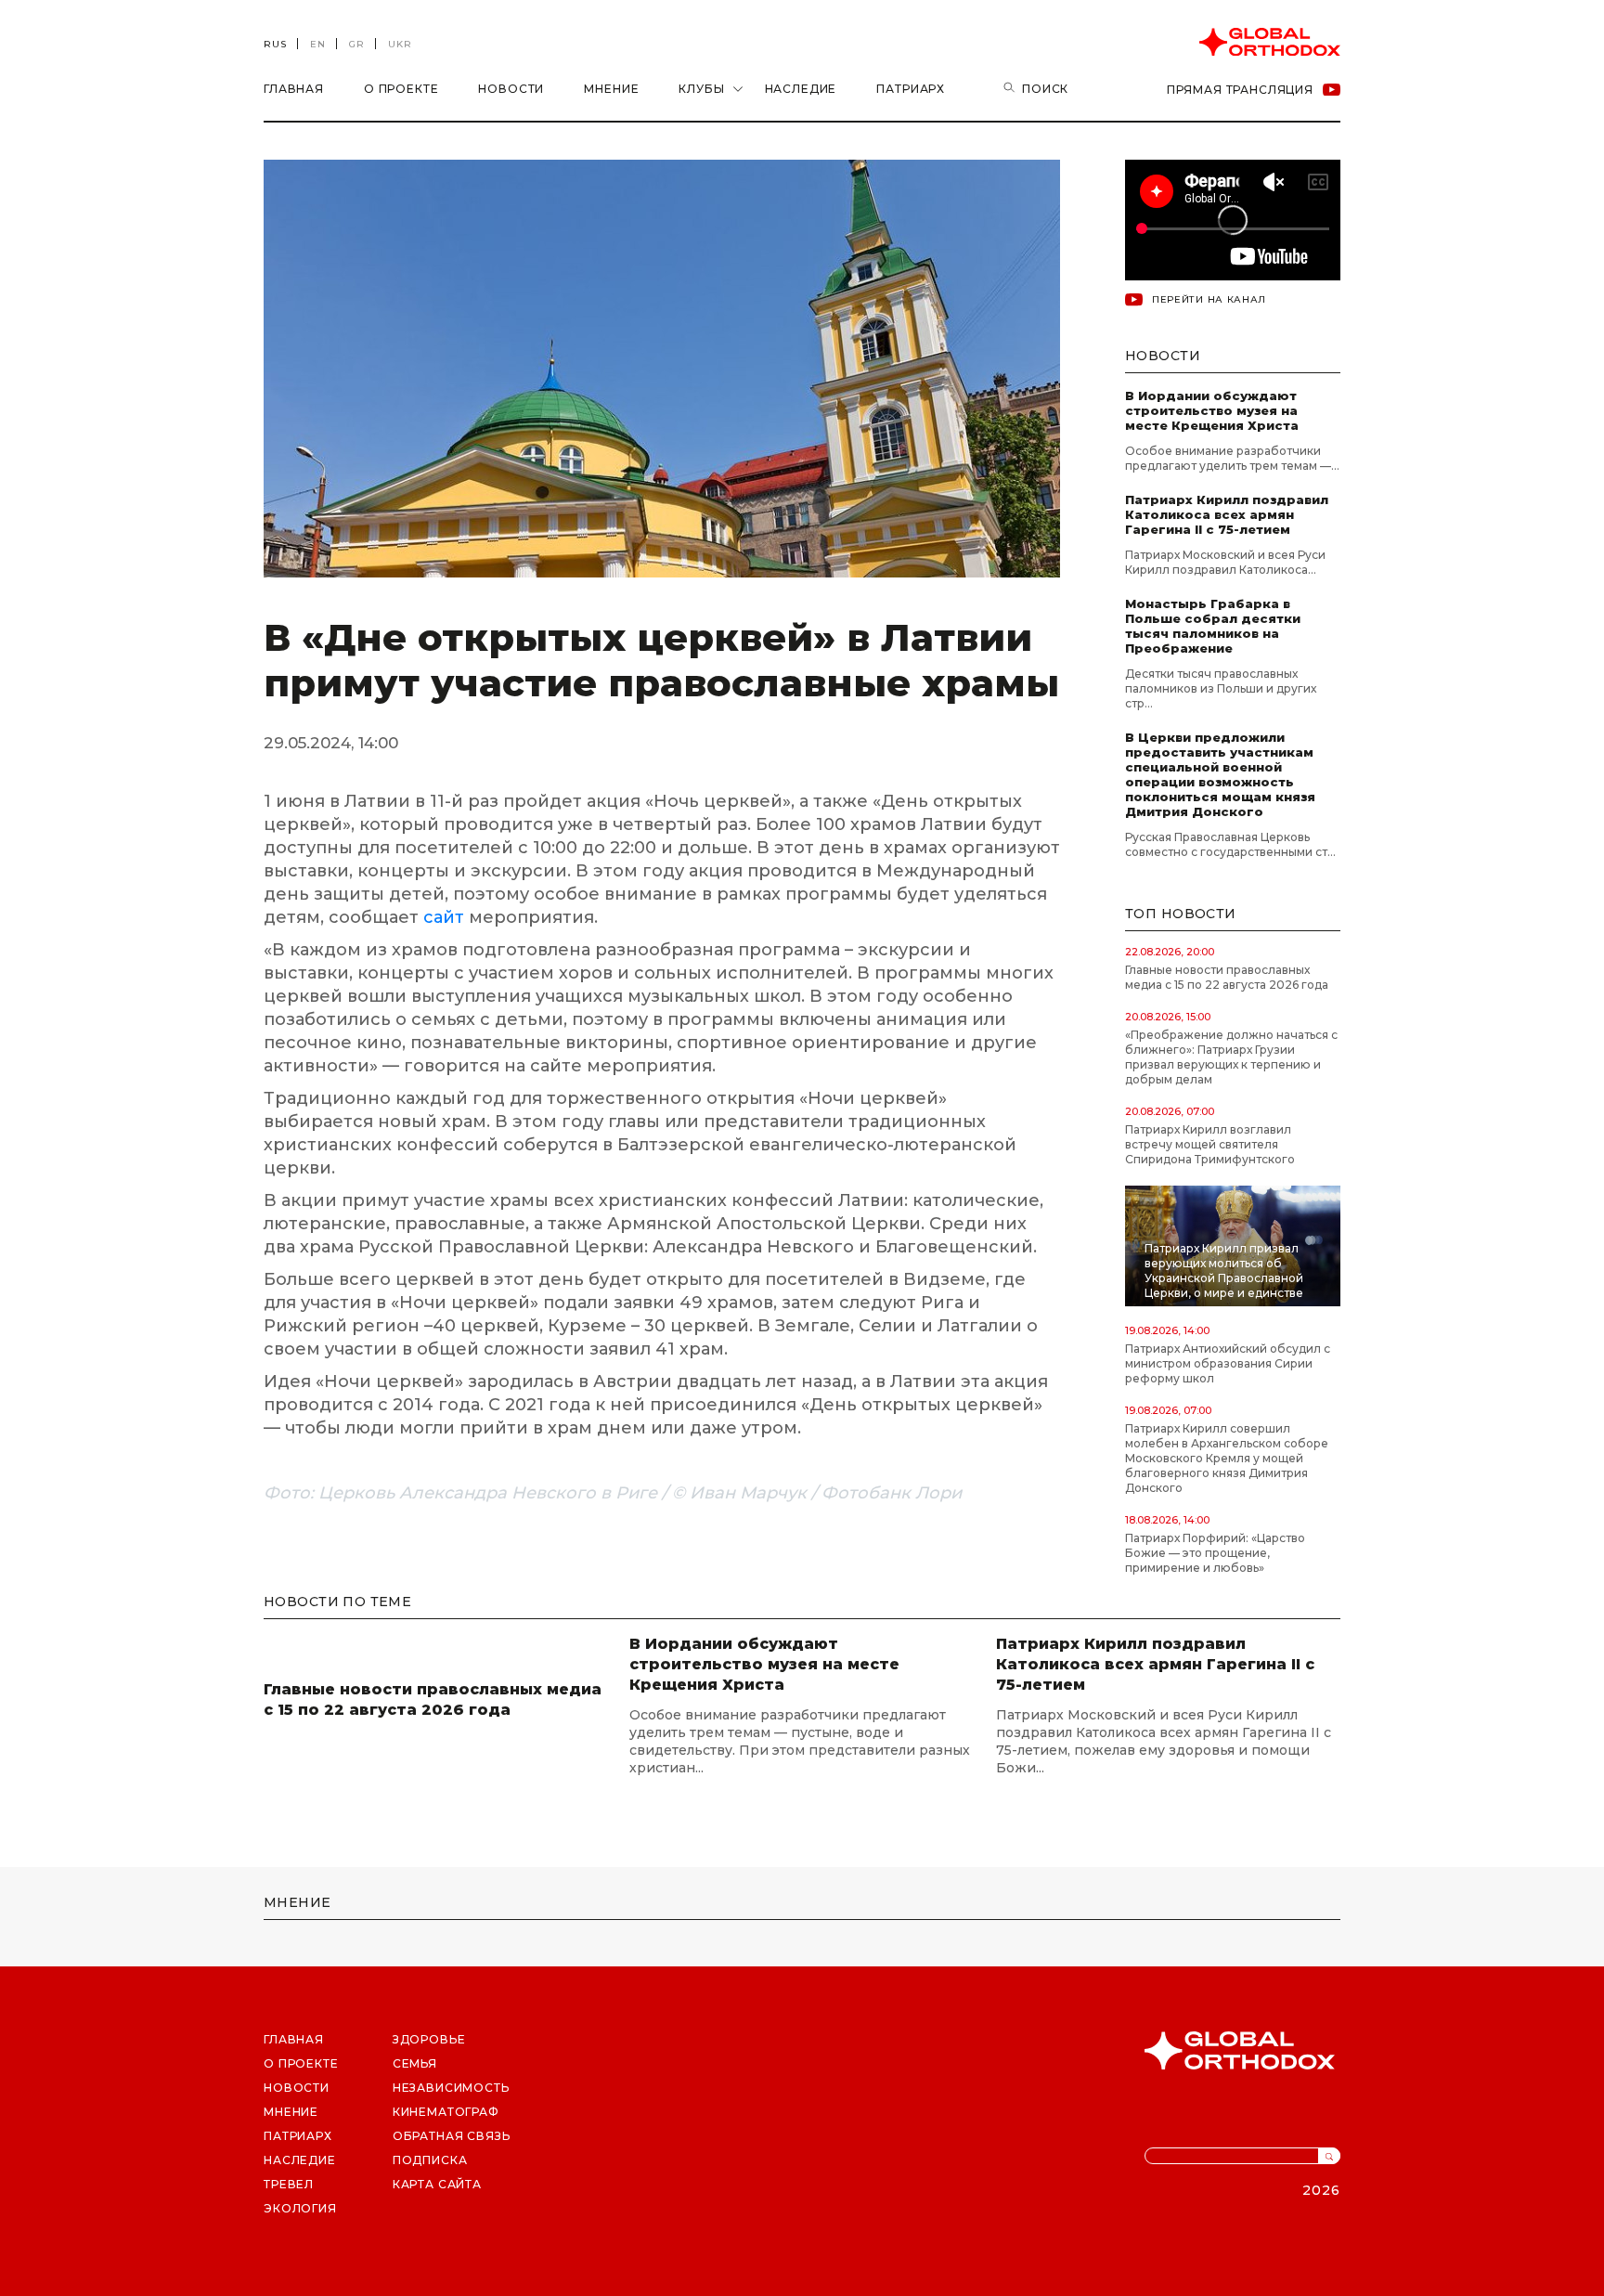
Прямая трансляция (1240, 90)
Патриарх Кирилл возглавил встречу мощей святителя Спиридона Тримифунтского (1210, 1144)
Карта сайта (437, 2184)
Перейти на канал (1209, 299)
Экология (300, 2208)
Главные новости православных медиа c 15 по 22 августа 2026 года (1227, 977)
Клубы (701, 89)
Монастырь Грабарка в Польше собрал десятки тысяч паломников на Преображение (1213, 626)
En (318, 44)
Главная (294, 89)
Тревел (289, 2184)
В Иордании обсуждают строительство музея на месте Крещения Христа (1212, 410)
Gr (357, 44)
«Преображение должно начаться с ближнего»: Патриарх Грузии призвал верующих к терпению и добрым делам (1231, 1057)
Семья (415, 2063)
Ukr (400, 44)
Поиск (1045, 89)
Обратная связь (452, 2136)
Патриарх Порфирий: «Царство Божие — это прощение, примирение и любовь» (1215, 1553)
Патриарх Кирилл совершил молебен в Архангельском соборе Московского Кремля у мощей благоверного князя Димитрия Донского (1227, 1458)
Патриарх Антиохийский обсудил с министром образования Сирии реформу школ (1228, 1363)
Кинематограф (446, 2112)
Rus (275, 44)
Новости (511, 89)
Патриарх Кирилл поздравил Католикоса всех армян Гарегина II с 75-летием (1227, 514)
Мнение (611, 89)
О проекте (401, 89)
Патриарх (911, 89)
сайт (446, 917)
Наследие (801, 89)
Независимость (451, 2088)
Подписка (430, 2160)
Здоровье (429, 2039)
